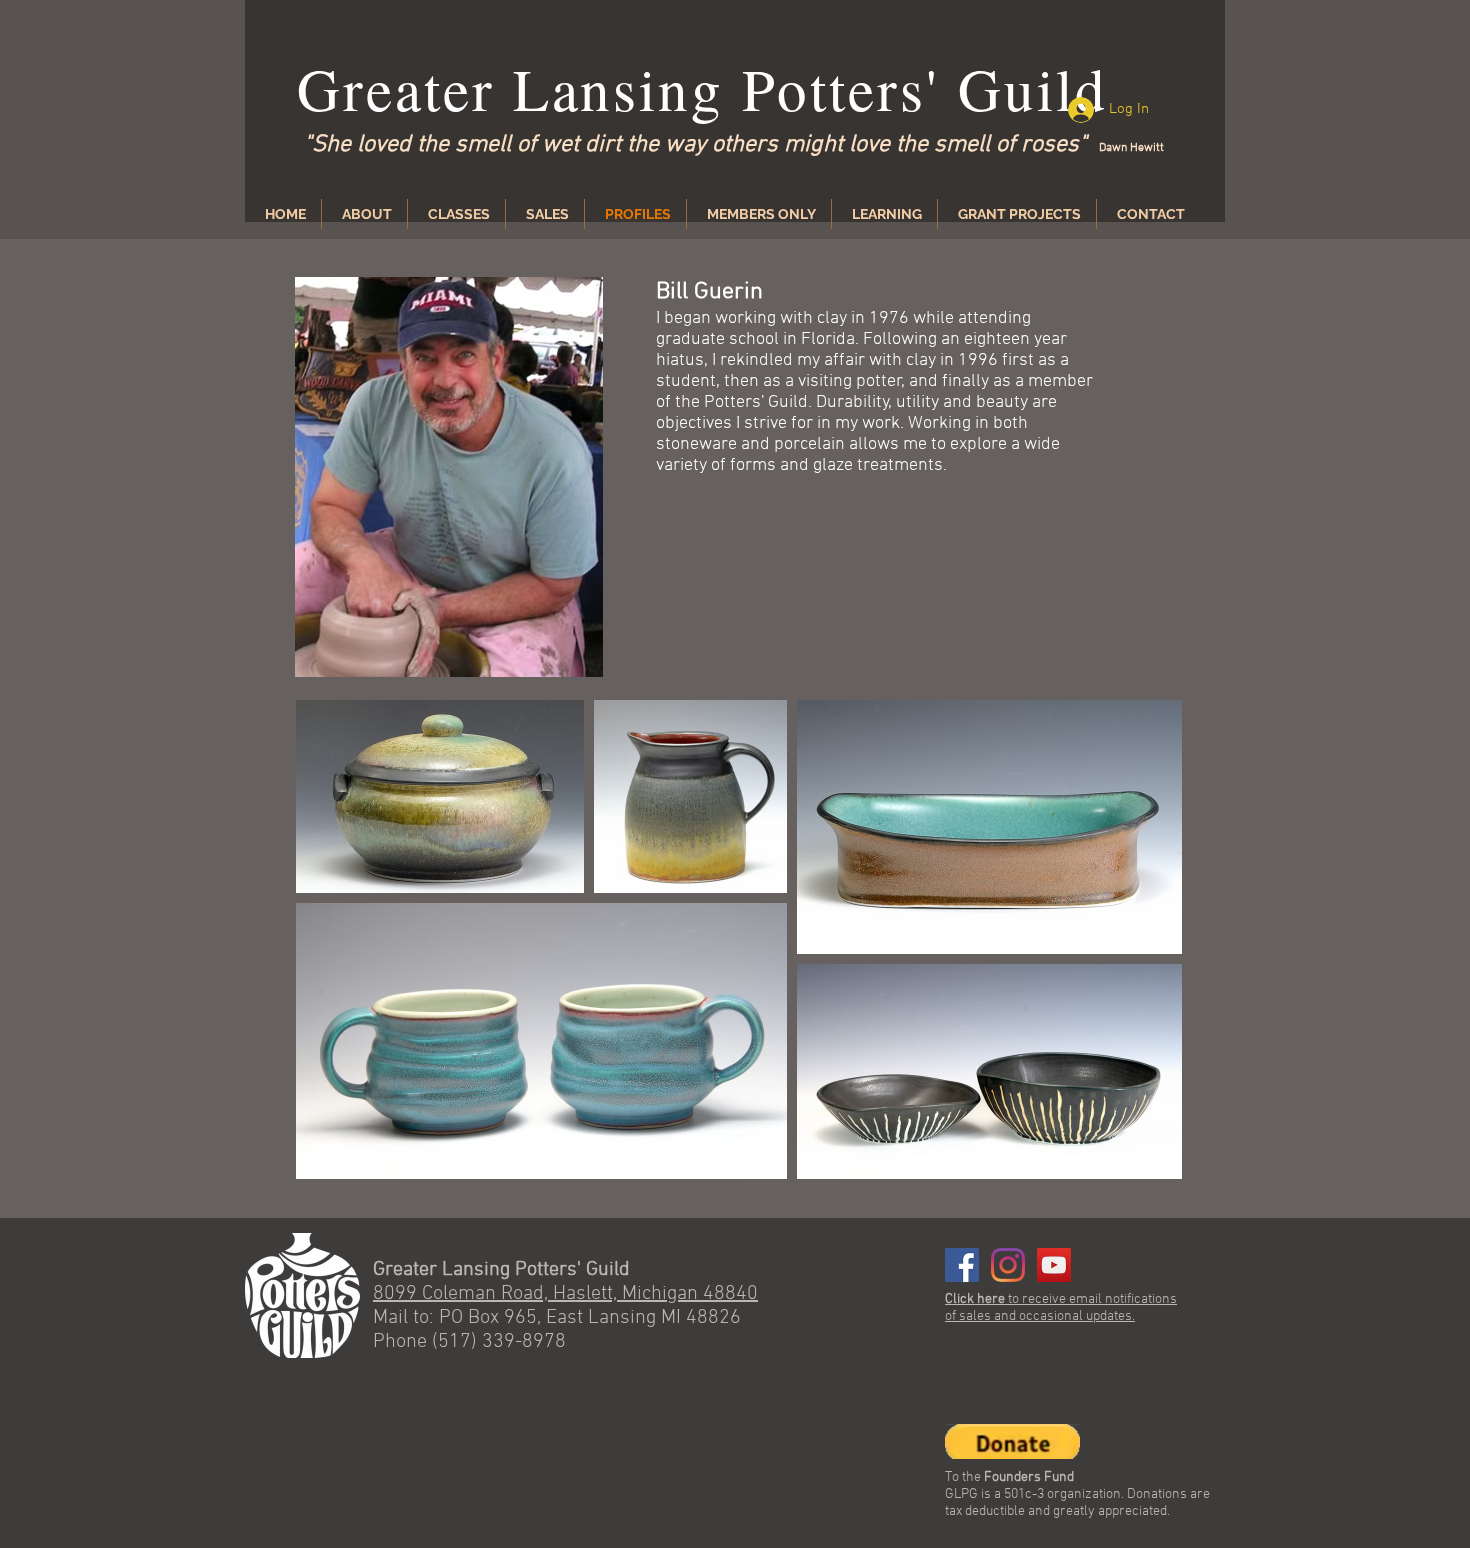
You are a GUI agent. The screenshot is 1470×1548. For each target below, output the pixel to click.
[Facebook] (962, 1265)
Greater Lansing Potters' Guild (702, 88)
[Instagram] (1008, 1265)
